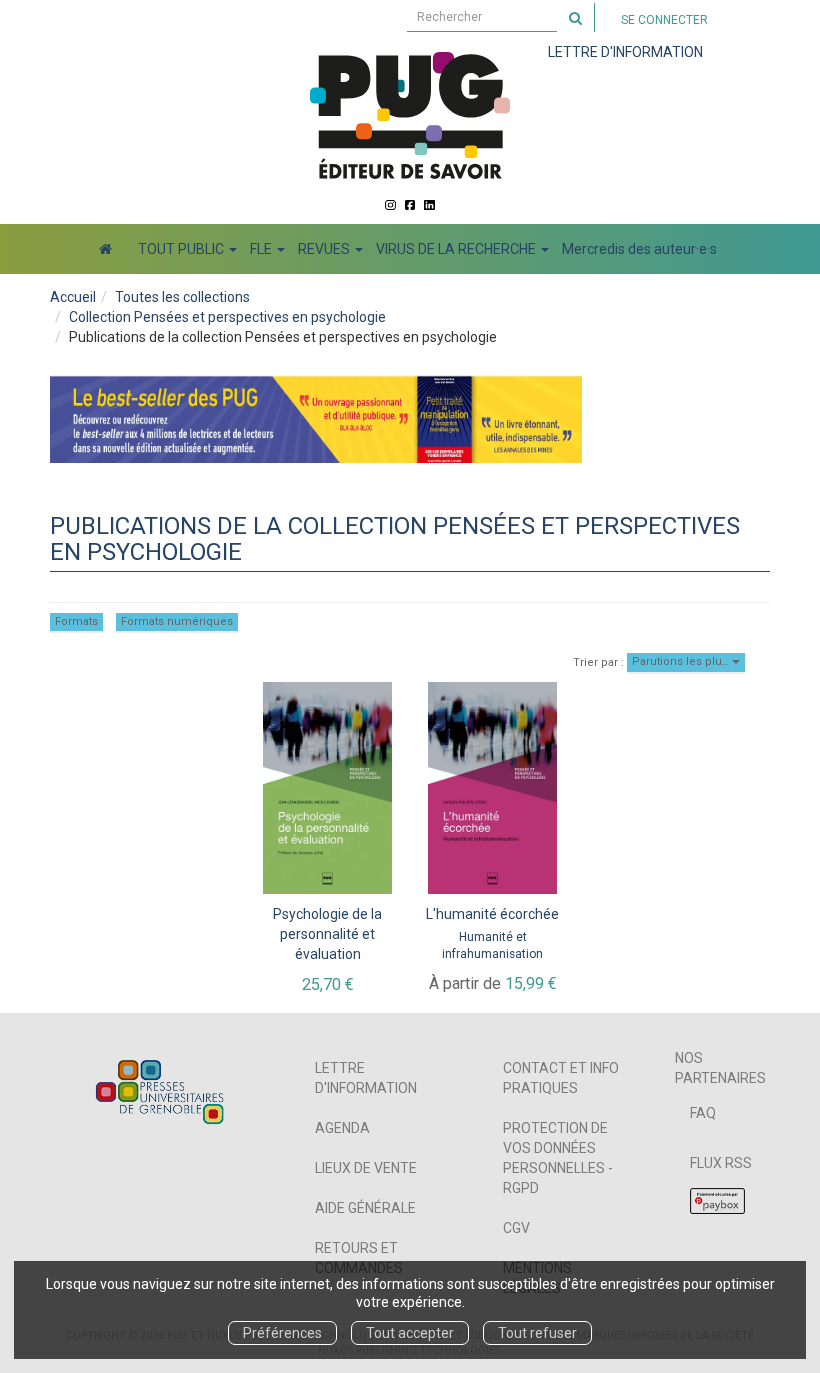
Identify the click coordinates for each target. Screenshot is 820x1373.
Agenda (342, 1128)
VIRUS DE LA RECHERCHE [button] (457, 249)
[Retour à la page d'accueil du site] (410, 115)
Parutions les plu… (682, 661)
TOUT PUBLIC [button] (182, 249)
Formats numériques (177, 621)
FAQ (703, 1113)
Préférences (282, 1333)
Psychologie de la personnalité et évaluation (327, 934)
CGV (516, 1228)
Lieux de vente (366, 1168)
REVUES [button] (325, 249)
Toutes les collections (182, 297)
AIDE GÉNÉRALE (365, 1208)
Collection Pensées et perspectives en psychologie (227, 317)
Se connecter (664, 20)
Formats (76, 621)
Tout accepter (410, 1333)
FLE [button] (262, 249)
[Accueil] (105, 249)
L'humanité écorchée (492, 914)
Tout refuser (537, 1333)
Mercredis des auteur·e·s (639, 249)
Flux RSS (721, 1163)
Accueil (73, 297)
